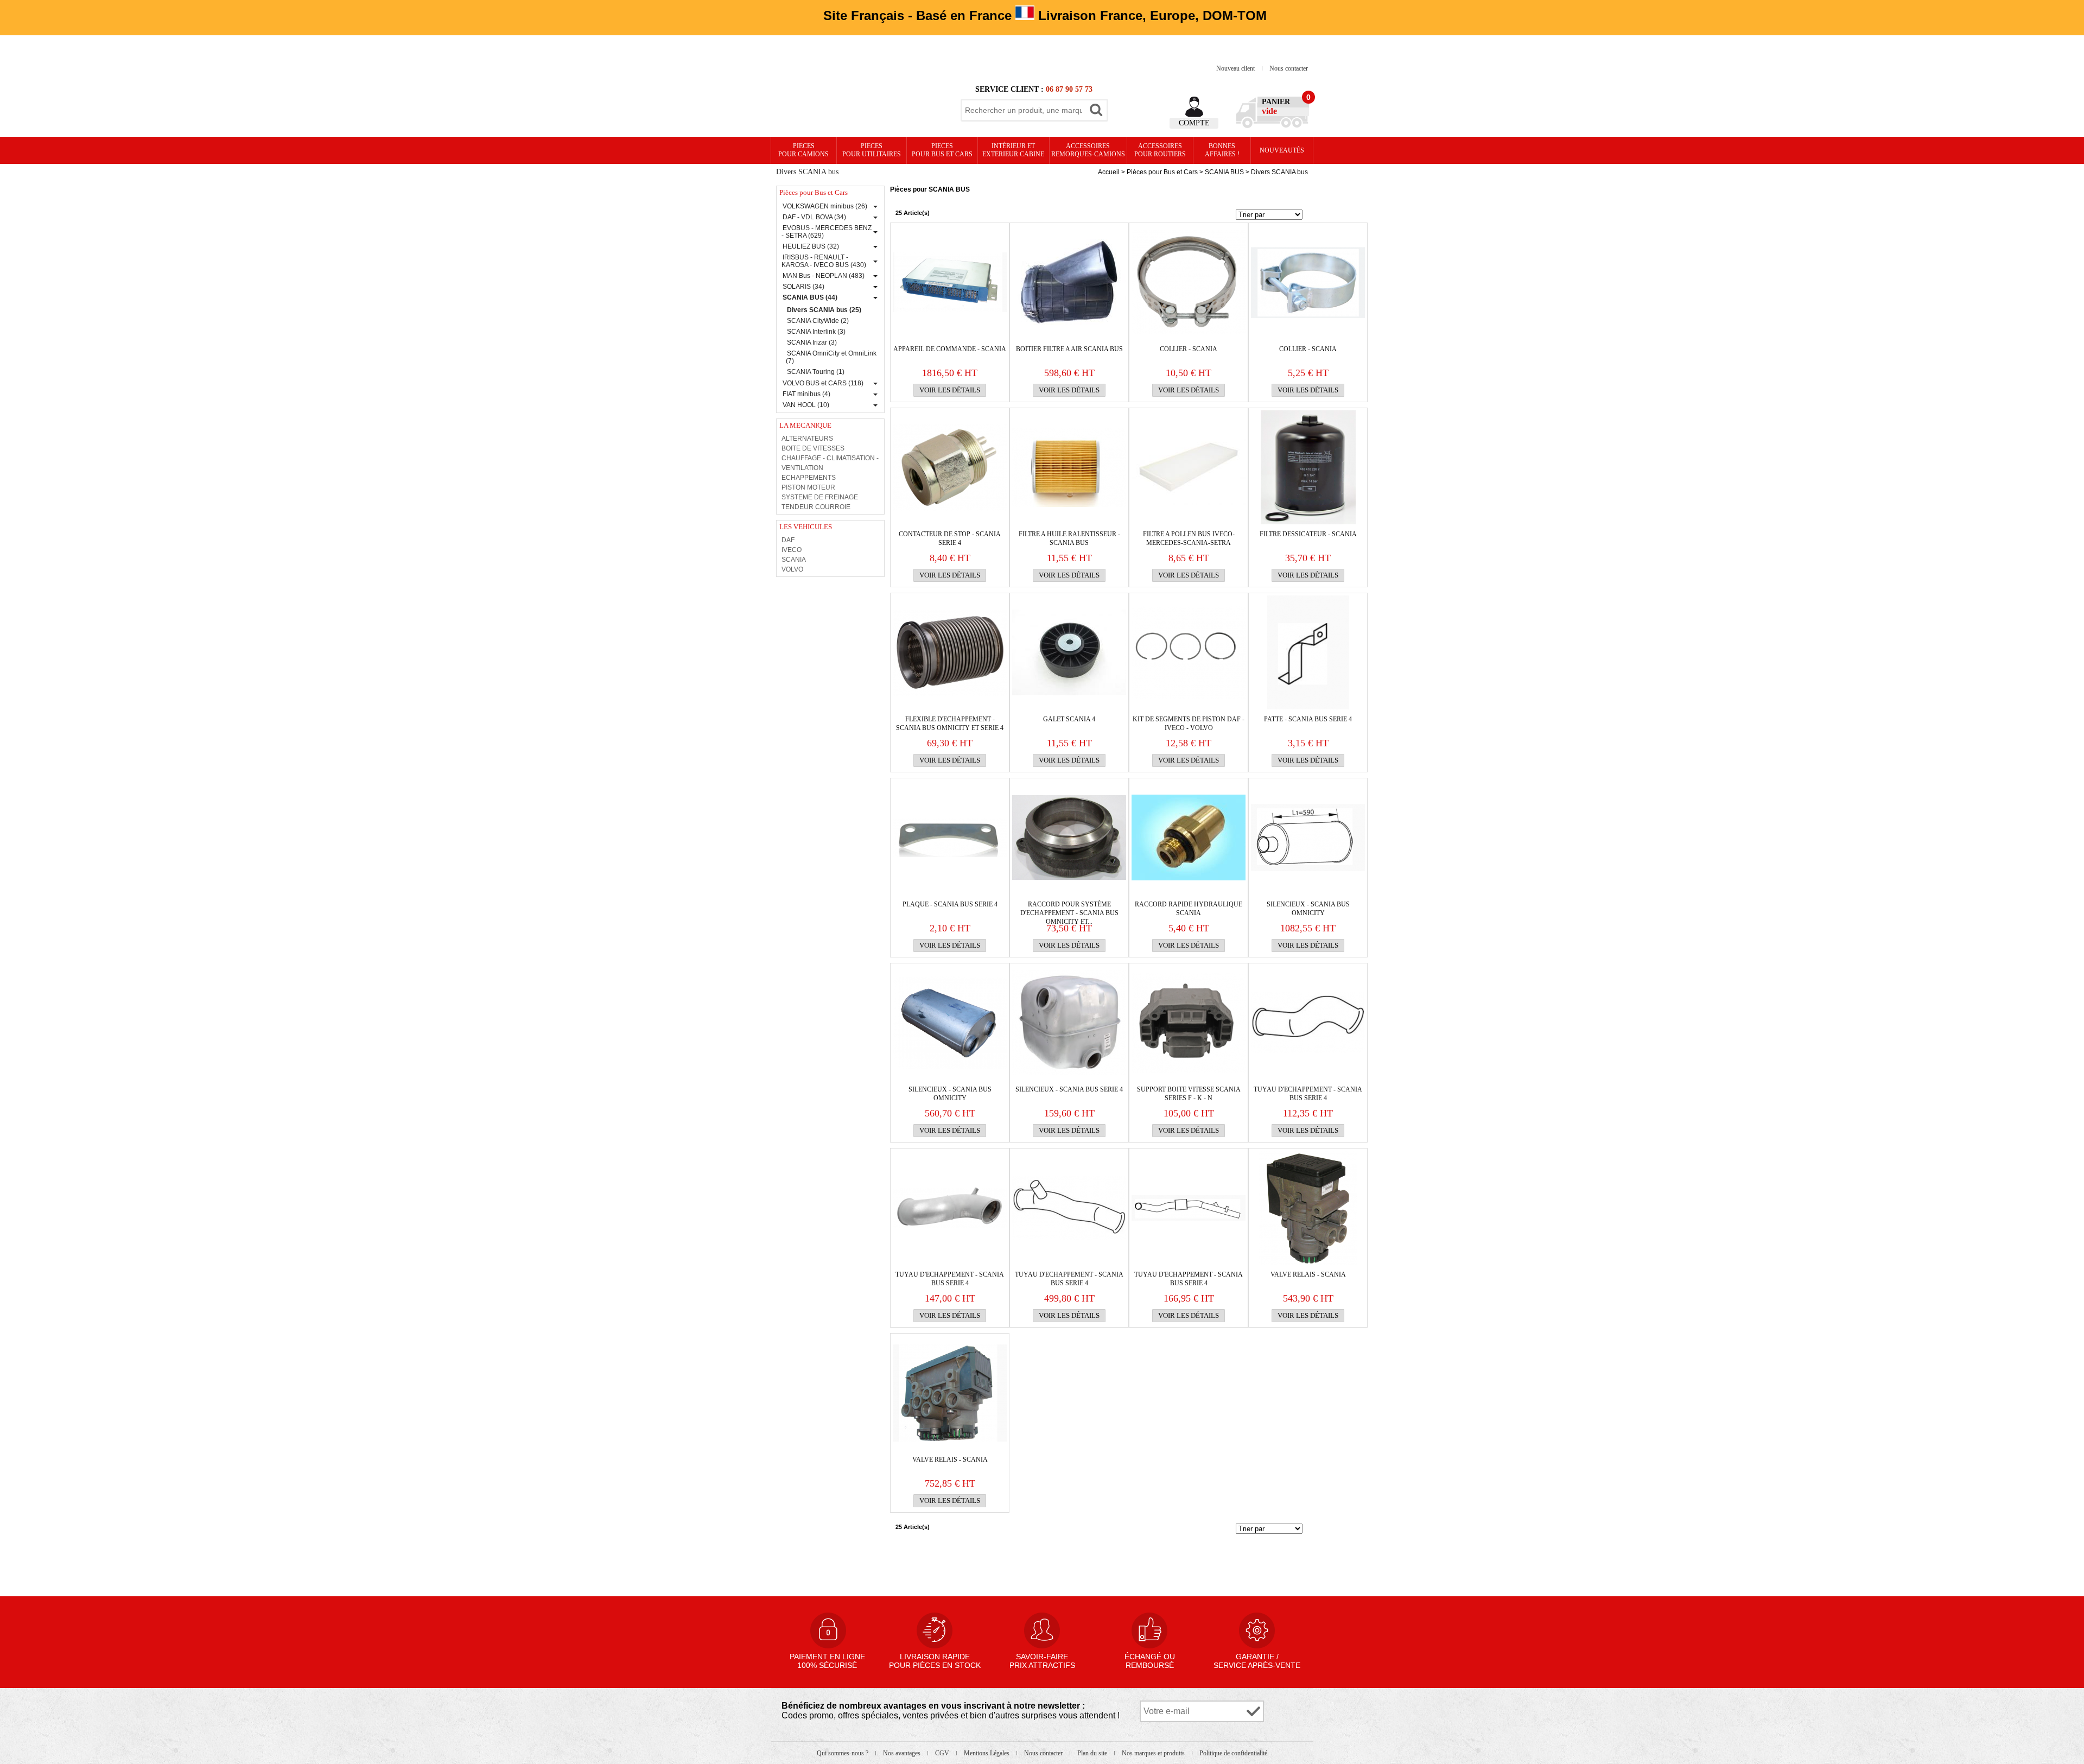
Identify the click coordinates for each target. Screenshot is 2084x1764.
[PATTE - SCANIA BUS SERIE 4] (1308, 652)
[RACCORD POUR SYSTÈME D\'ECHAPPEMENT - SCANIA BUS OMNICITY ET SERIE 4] (1069, 837)
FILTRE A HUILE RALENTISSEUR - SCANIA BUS (1069, 538)
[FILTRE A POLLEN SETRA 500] (1189, 467)
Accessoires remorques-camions (1088, 150)
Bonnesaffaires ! (1222, 150)
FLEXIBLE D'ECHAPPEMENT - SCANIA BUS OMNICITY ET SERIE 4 (950, 724)
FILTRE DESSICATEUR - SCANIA (1308, 534)
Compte (1194, 123)
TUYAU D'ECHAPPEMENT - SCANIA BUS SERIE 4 (1308, 1094)
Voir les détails (950, 390)
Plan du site (1093, 1753)
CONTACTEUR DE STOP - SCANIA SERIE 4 (950, 538)
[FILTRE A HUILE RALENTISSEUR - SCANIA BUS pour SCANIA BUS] (1069, 467)
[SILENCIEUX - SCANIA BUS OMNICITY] (1308, 837)
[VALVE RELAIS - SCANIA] (1308, 1208)
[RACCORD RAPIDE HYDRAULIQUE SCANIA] (1189, 837)
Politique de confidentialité (1233, 1753)
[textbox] (1024, 110)
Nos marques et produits (1154, 1753)
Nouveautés (1282, 150)
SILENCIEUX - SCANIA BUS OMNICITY (1308, 909)
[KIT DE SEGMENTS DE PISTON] (1189, 652)
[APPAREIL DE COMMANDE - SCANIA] (950, 282)
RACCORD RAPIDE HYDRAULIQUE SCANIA (1189, 909)
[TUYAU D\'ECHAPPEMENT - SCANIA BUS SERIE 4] (1308, 1023)
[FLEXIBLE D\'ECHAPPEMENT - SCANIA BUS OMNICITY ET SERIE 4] (950, 652)
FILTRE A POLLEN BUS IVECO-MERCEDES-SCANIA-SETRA (1189, 538)
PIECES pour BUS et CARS (942, 150)
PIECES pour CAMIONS (803, 150)
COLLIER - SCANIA (1189, 349)
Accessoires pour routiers (1160, 150)
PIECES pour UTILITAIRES (872, 150)
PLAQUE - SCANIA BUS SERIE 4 (950, 904)
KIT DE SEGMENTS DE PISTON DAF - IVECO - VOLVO (1189, 724)
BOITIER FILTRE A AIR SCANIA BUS (1069, 349)
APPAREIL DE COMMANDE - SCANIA (950, 349)
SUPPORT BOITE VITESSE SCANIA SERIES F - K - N (1189, 1094)
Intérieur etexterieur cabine (1013, 150)
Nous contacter (1289, 68)
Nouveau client (1236, 68)
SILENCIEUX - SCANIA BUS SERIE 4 (1069, 1089)
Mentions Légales (987, 1753)
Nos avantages (903, 1753)
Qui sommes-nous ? (843, 1753)
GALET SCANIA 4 (1069, 719)
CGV (943, 1753)
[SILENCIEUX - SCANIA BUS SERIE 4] (1069, 1023)
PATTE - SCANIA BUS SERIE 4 (1308, 719)
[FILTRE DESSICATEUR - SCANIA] (1308, 467)
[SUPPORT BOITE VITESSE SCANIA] (1189, 1023)
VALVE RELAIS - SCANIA (1308, 1274)
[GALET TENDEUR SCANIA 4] (1069, 652)
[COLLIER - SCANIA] (1189, 282)
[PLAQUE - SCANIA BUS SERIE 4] (950, 837)
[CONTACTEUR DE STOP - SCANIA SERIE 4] (950, 467)
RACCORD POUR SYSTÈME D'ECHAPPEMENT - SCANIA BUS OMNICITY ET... (1069, 909)
